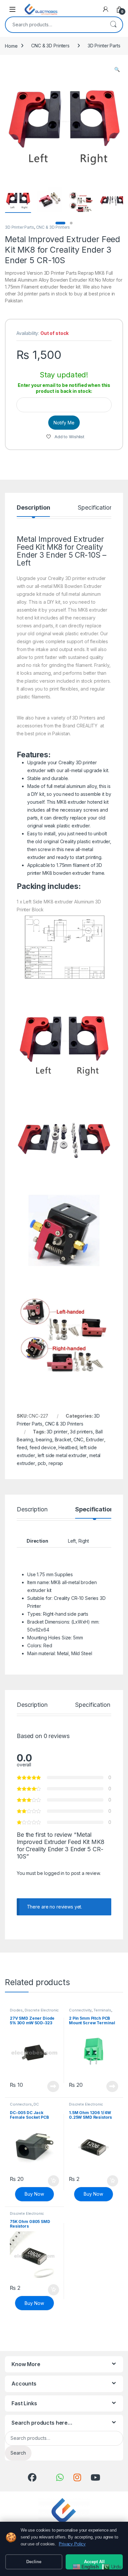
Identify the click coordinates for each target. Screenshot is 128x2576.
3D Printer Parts (104, 46)
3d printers (81, 1432)
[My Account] (106, 9)
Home (11, 46)
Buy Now (34, 2194)
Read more (53, 2086)
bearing (44, 1440)
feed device (43, 1447)
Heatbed (68, 1447)
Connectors (21, 2104)
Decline (34, 2562)
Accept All (94, 2562)
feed (22, 1447)
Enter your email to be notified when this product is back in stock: (64, 388)
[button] (117, 69)
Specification (95, 508)
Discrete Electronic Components (34, 2012)
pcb (42, 1463)
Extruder (95, 1440)
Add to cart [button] (53, 2181)
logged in (54, 1873)
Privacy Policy (72, 2544)
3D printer (57, 1432)
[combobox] (55, 25)
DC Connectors (24, 2106)
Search (113, 25)
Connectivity (80, 2010)
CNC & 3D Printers (50, 46)
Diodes (16, 2010)
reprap (56, 1463)
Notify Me (64, 423)
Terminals (102, 2010)
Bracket (63, 1440)
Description (33, 508)
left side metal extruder (62, 1455)
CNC (78, 1440)
